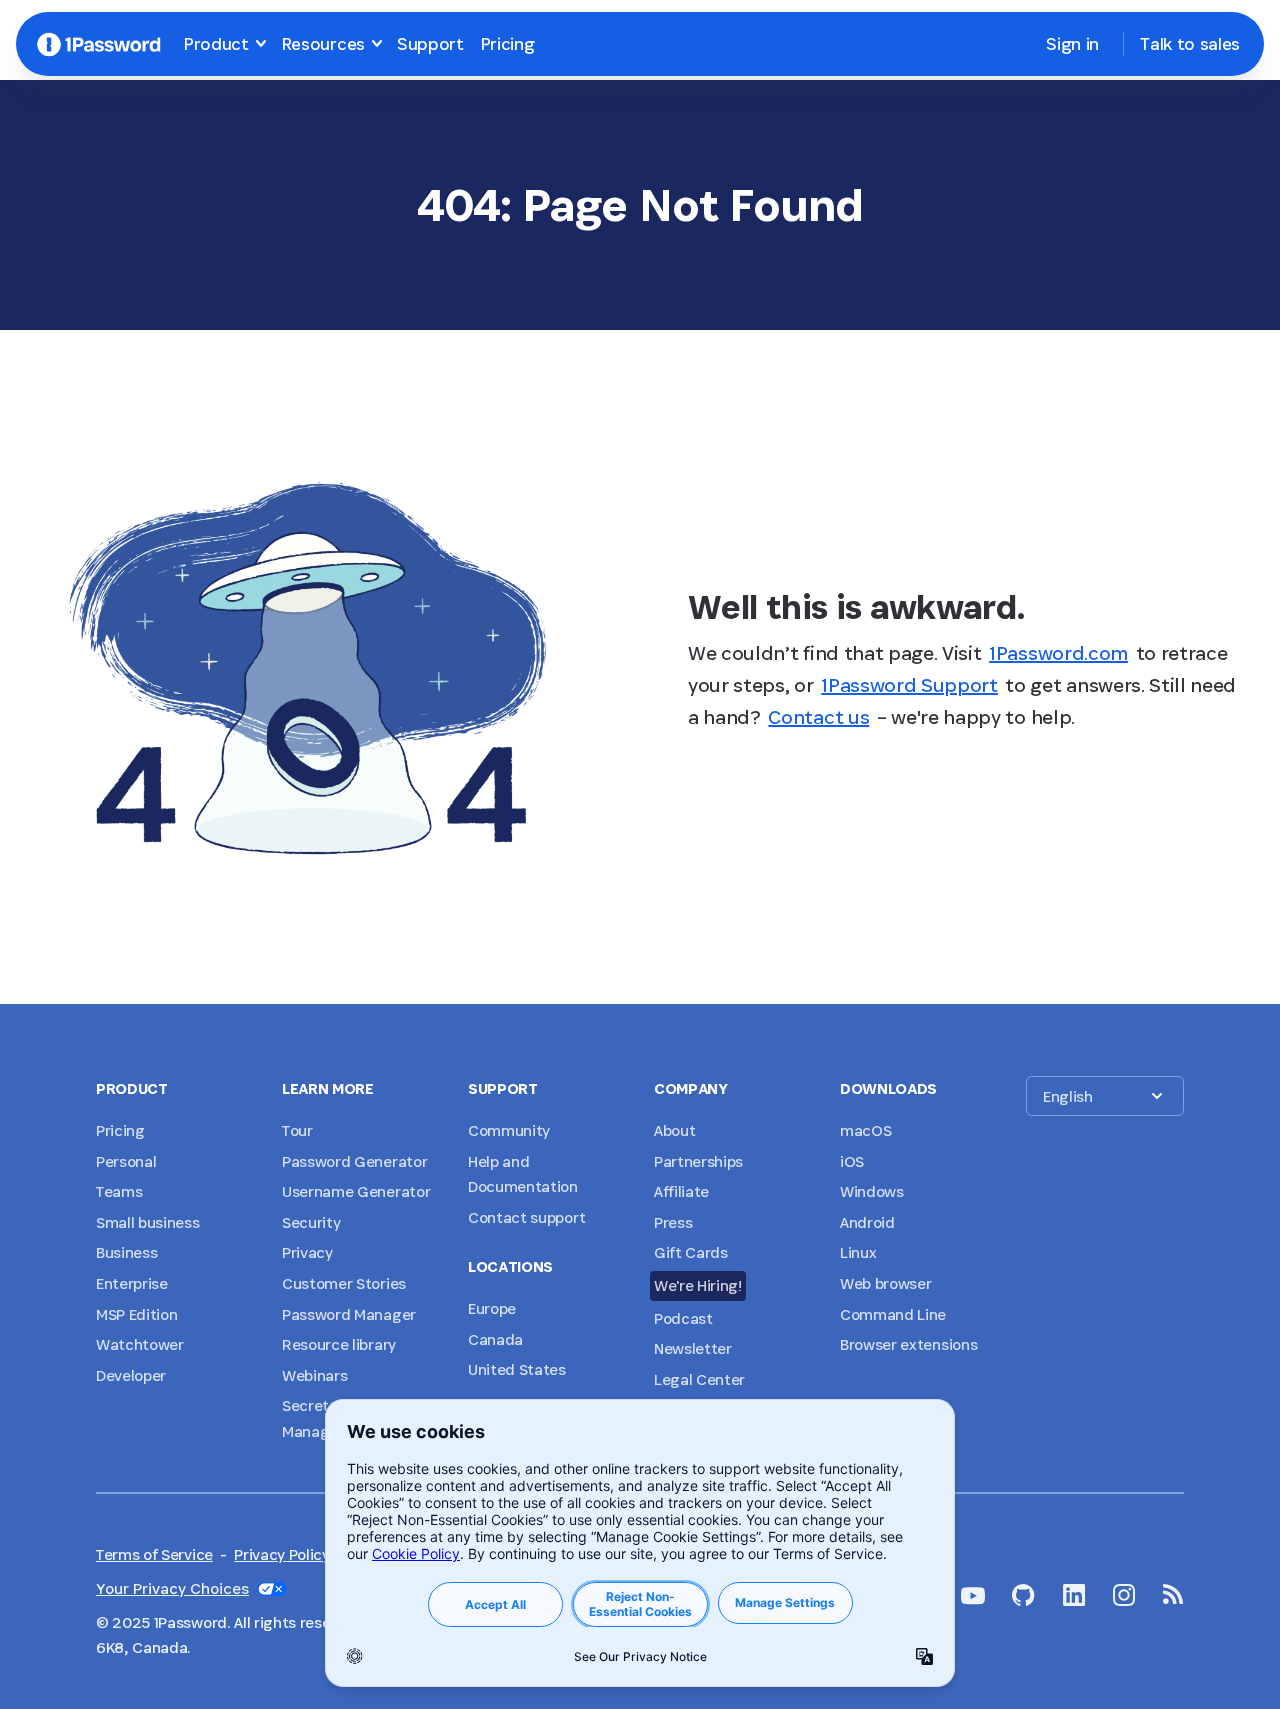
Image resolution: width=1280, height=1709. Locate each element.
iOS (852, 1161)
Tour (297, 1130)
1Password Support (909, 685)
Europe (492, 1308)
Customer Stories (344, 1283)
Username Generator (356, 1191)
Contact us (818, 717)
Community (509, 1130)
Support (430, 43)
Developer (131, 1375)
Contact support (526, 1217)
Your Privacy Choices (172, 1588)
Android (867, 1222)
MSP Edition (136, 1314)
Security (311, 1222)
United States (517, 1369)
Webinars (314, 1375)
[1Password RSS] (1173, 1594)
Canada (495, 1339)
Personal (126, 1161)
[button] (1105, 1096)
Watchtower (140, 1344)
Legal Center (699, 1379)
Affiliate (681, 1191)
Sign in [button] (1072, 43)
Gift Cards (691, 1252)
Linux (858, 1252)
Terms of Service (154, 1554)
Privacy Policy (282, 1554)
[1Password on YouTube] (973, 1596)
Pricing (507, 43)
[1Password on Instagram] (1124, 1595)
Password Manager (349, 1314)
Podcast (683, 1318)
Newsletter (693, 1348)
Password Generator (354, 1161)
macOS (865, 1130)
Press (673, 1222)
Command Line (893, 1314)
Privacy (307, 1252)
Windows (872, 1191)
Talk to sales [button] (1190, 43)
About (674, 1130)
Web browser (885, 1283)
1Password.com (1058, 653)
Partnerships (698, 1161)
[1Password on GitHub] (1023, 1595)
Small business (148, 1222)
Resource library (339, 1344)
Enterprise (132, 1283)
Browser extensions (908, 1344)
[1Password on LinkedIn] (1074, 1595)
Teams (119, 1191)
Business (126, 1252)
